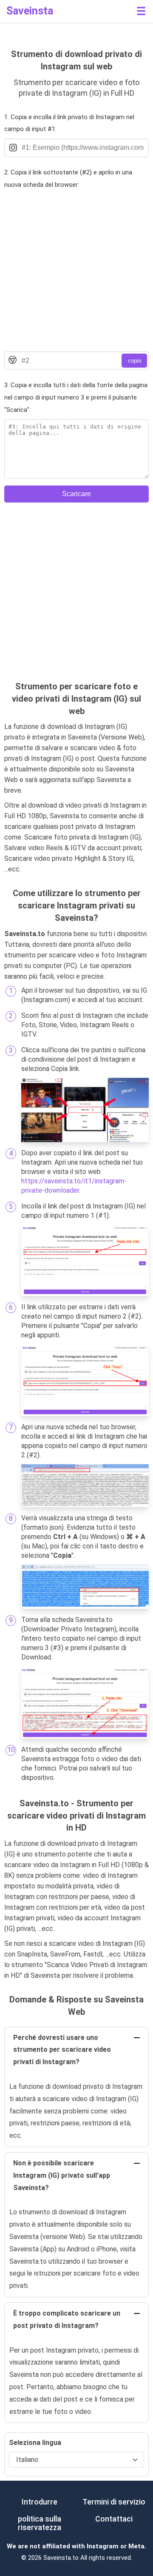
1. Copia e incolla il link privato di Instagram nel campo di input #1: (69, 123)
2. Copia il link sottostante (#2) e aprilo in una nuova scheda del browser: (68, 178)
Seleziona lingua (35, 2443)
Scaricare (76, 494)
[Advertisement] (76, 271)
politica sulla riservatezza (40, 2523)
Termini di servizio (114, 2502)
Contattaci (114, 2519)
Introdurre (40, 2502)
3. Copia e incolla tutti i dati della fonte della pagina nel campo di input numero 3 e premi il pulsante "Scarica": (76, 397)
